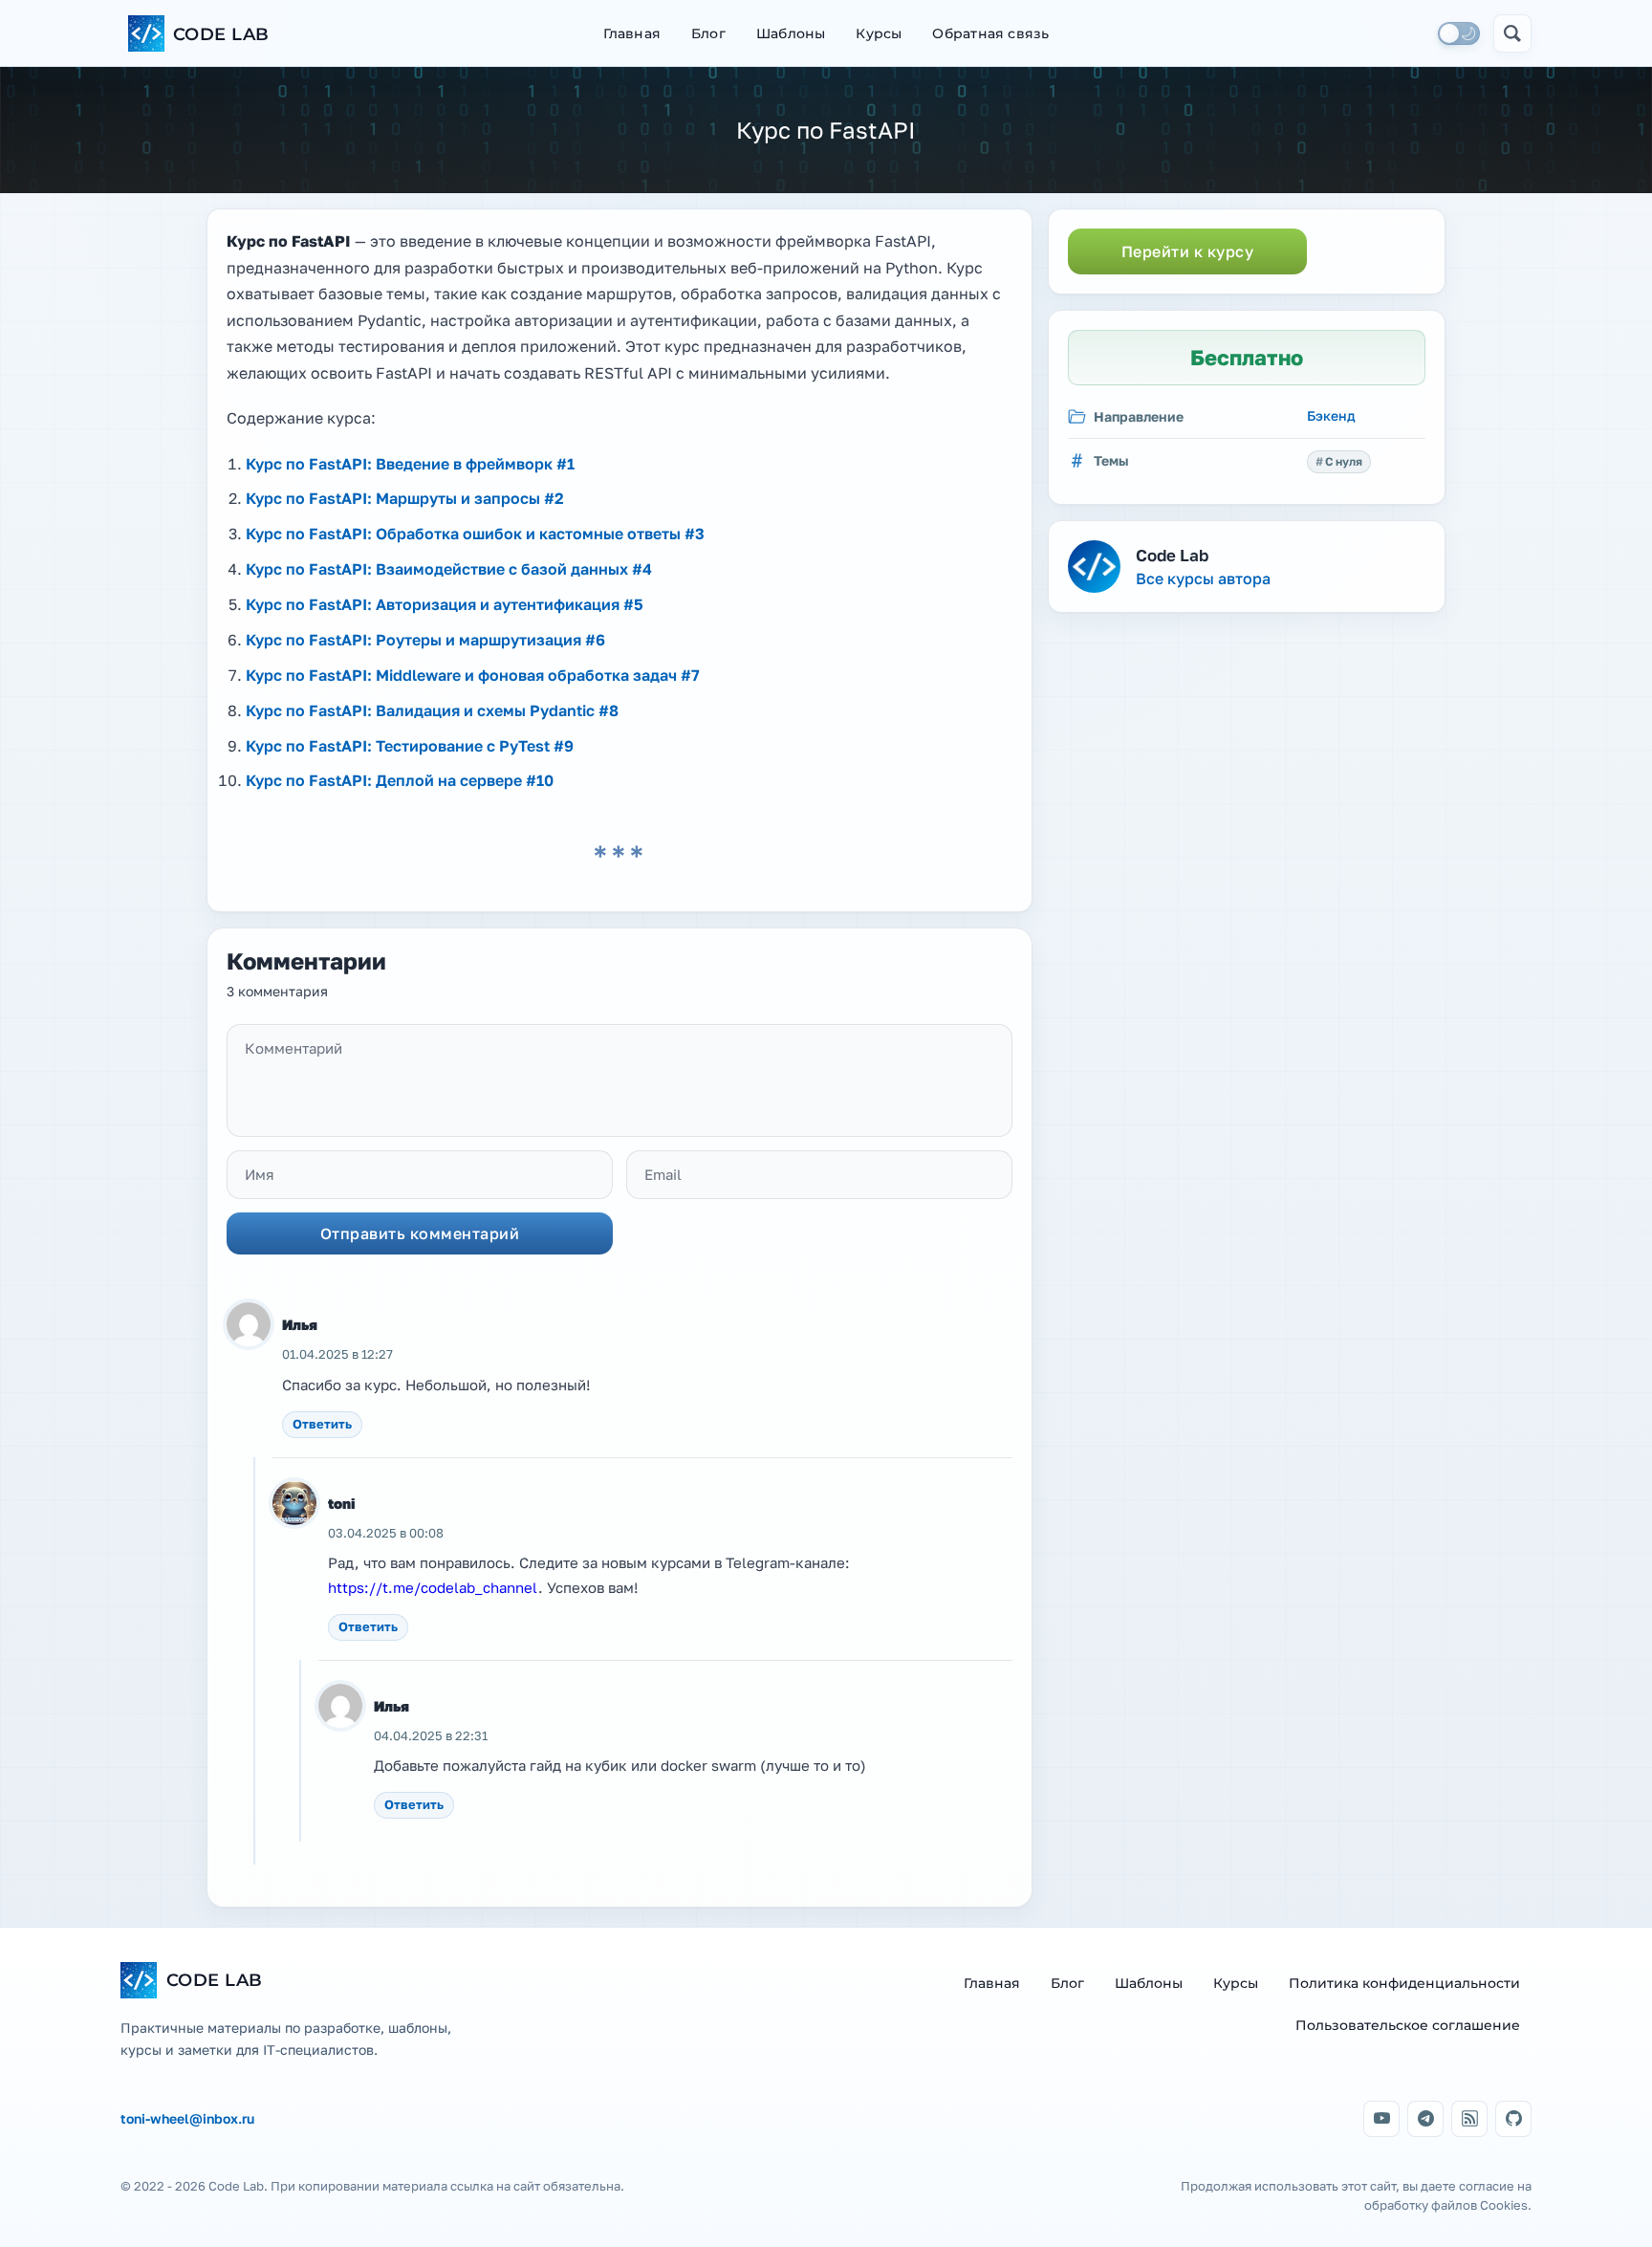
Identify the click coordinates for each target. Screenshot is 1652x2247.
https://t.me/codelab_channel (433, 1587)
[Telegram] (1425, 2119)
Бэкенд (1331, 415)
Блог (708, 33)
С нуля (1344, 461)
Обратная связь (990, 33)
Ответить (322, 1424)
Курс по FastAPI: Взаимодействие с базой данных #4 (449, 569)
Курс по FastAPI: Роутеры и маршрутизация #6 (425, 640)
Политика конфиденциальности (1404, 1983)
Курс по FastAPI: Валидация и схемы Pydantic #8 (432, 710)
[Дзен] (1469, 2119)
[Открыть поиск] (1512, 33)
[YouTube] (1381, 2119)
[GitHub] (1513, 2119)
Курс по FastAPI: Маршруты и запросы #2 (405, 498)
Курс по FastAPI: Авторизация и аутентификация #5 (445, 604)
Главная (632, 33)
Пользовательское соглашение (1408, 2025)
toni (342, 1503)
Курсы (879, 33)
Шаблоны (791, 33)
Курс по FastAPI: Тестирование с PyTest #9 (410, 746)
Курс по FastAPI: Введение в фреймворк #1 (410, 464)
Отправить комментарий (420, 1233)
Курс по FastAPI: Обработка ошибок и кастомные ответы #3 (475, 534)
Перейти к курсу (1188, 251)
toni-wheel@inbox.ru (187, 2119)
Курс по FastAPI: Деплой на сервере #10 (400, 780)
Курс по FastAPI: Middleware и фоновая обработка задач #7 (473, 675)
